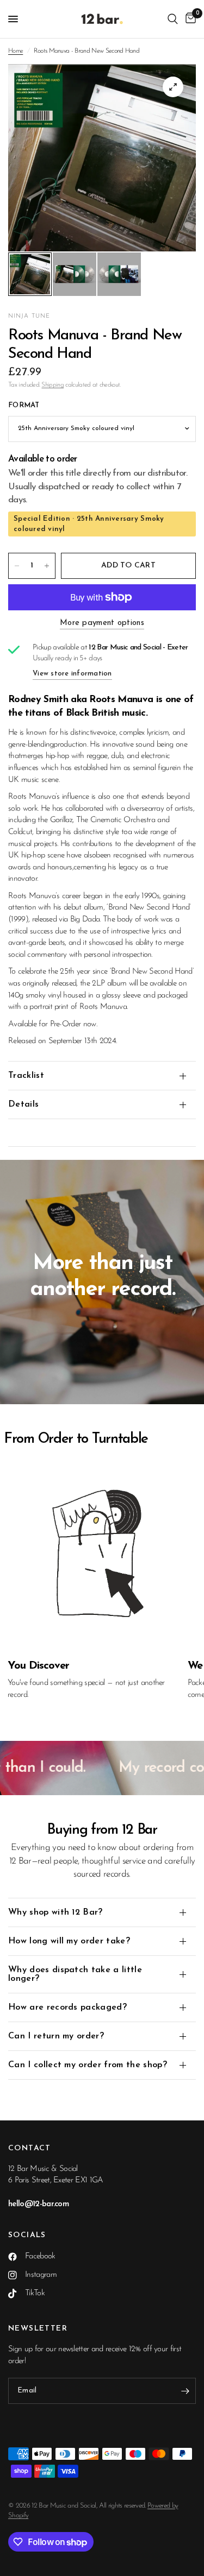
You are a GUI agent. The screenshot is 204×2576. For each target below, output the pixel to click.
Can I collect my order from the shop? (88, 2065)
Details (23, 1104)
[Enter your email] (185, 2391)
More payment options (102, 623)
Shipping (52, 385)
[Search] (173, 19)
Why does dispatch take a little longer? (75, 1974)
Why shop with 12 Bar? (55, 1912)
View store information (72, 674)
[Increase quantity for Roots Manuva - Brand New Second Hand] (47, 566)
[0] (189, 19)
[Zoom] (173, 87)
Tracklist (26, 1076)
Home (16, 51)
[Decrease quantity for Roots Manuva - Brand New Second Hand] (17, 566)
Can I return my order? (56, 2036)
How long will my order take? (69, 1941)
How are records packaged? (67, 2007)
